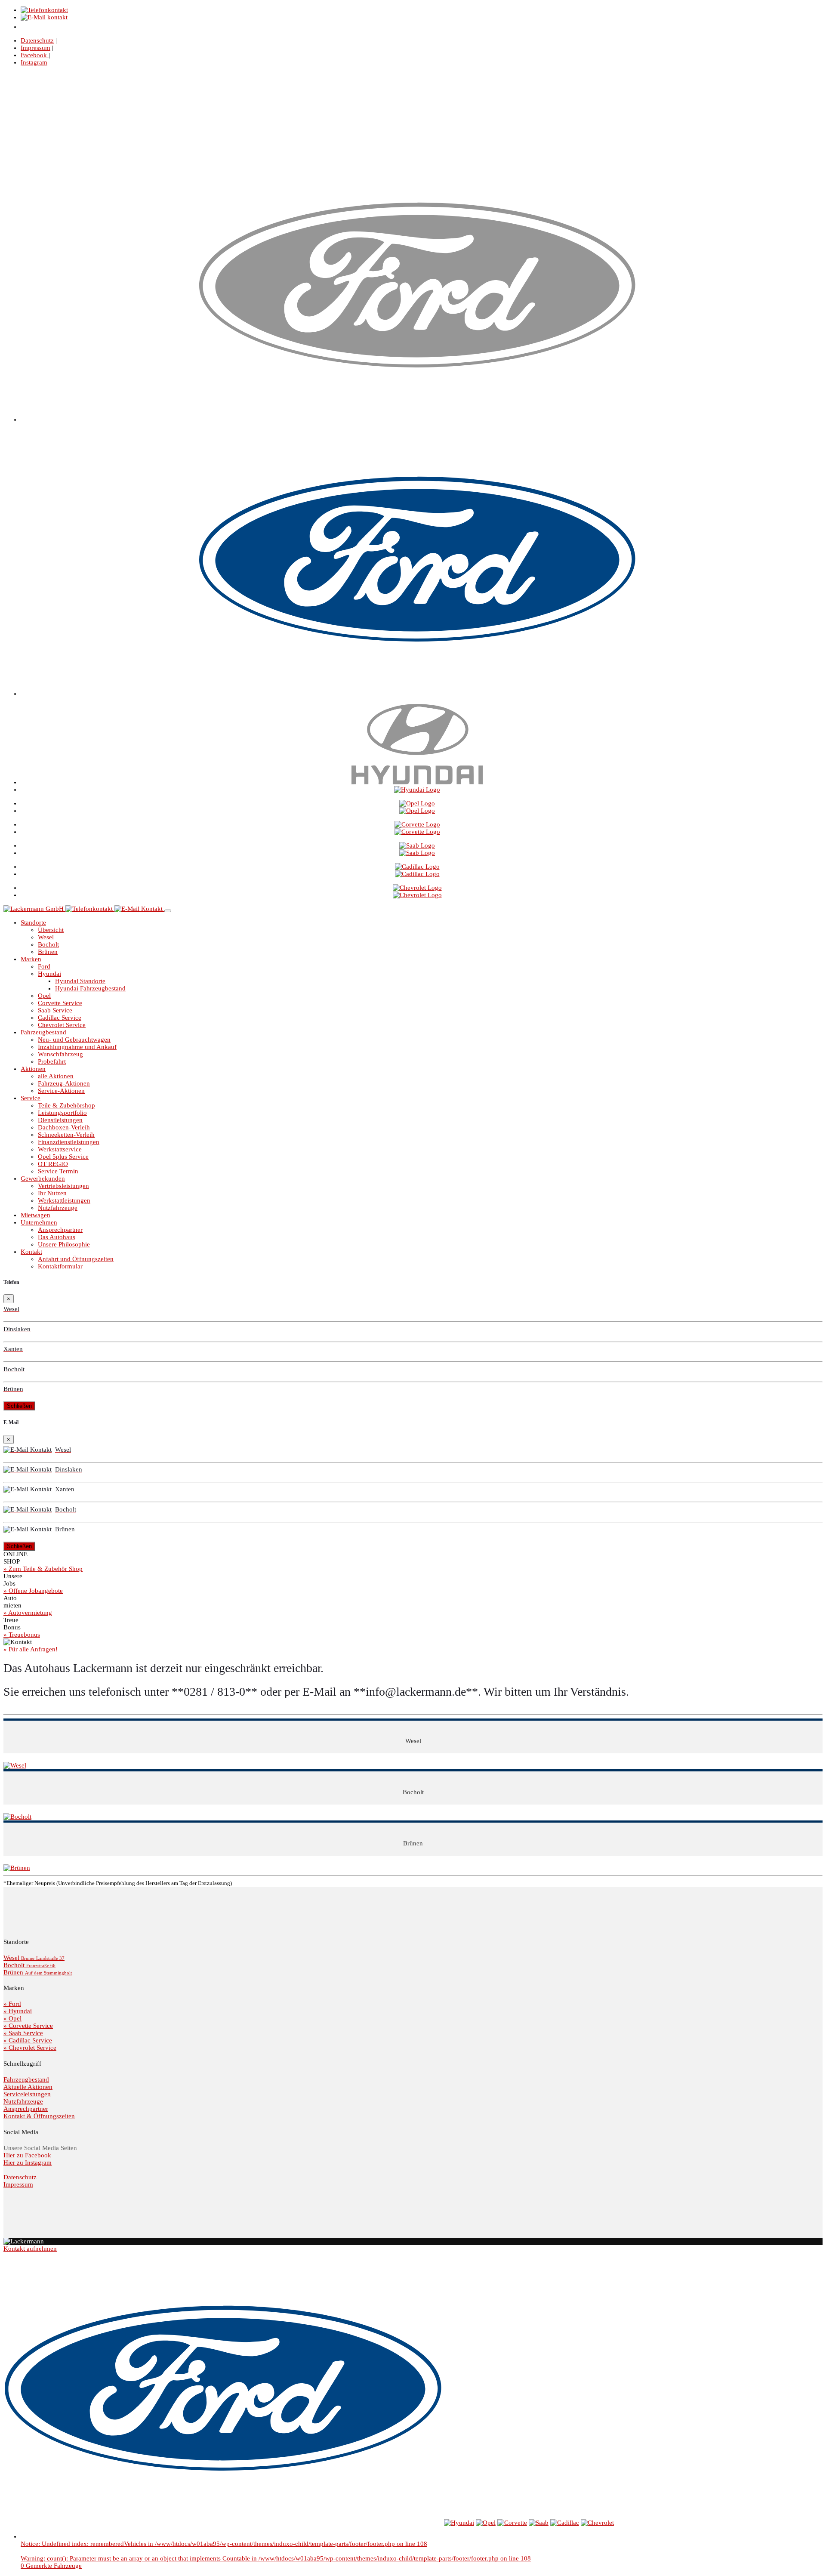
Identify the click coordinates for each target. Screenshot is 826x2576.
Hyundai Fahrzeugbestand (90, 988)
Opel (44, 996)
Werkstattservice (60, 1149)
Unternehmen (39, 1222)
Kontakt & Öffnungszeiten (39, 2116)
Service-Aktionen (61, 1091)
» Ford (12, 2004)
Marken (31, 959)
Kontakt (31, 1252)
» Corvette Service (28, 2026)
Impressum (35, 48)
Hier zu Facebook (27, 2155)
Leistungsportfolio (62, 1113)
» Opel (12, 2018)
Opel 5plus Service (63, 1157)
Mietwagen (35, 1215)
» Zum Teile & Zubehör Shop (43, 1569)
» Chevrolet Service (30, 2048)
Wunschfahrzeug (60, 1054)
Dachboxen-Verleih (64, 1127)
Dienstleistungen (60, 1120)
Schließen (19, 1406)
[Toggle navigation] (168, 911)
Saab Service (55, 1010)
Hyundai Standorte (80, 981)
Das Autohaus (57, 1237)
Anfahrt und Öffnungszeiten (76, 1259)
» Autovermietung (28, 1613)
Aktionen (33, 1069)
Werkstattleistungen (64, 1200)
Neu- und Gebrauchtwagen (74, 1040)
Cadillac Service (60, 1018)
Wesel (46, 937)
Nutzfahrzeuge (58, 1208)
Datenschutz (37, 40)
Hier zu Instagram (28, 2163)
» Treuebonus (22, 1635)
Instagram (34, 62)
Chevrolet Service (62, 1025)
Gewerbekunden (43, 1178)
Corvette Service (60, 1003)
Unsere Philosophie (64, 1244)
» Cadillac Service (28, 2040)
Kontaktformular (60, 1266)
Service (31, 1098)
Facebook (35, 55)
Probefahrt (52, 1061)
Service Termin (58, 1171)
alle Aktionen (56, 1076)
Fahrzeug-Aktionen (64, 1083)
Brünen (48, 952)
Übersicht (51, 930)
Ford (44, 966)
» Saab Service (23, 2033)
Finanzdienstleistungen (69, 1142)
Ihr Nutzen (52, 1193)
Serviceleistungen (27, 2094)
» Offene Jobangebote (33, 1591)
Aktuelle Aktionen (28, 2087)
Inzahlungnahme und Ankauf (77, 1047)
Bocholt (48, 944)
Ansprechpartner (60, 1230)
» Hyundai (18, 2011)
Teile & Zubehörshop (66, 1105)
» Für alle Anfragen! (31, 1649)
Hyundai (49, 974)
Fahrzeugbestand (43, 1032)
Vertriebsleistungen (63, 1186)
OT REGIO (53, 1164)
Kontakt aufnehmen (30, 2249)
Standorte (33, 922)
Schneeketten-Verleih (66, 1135)
